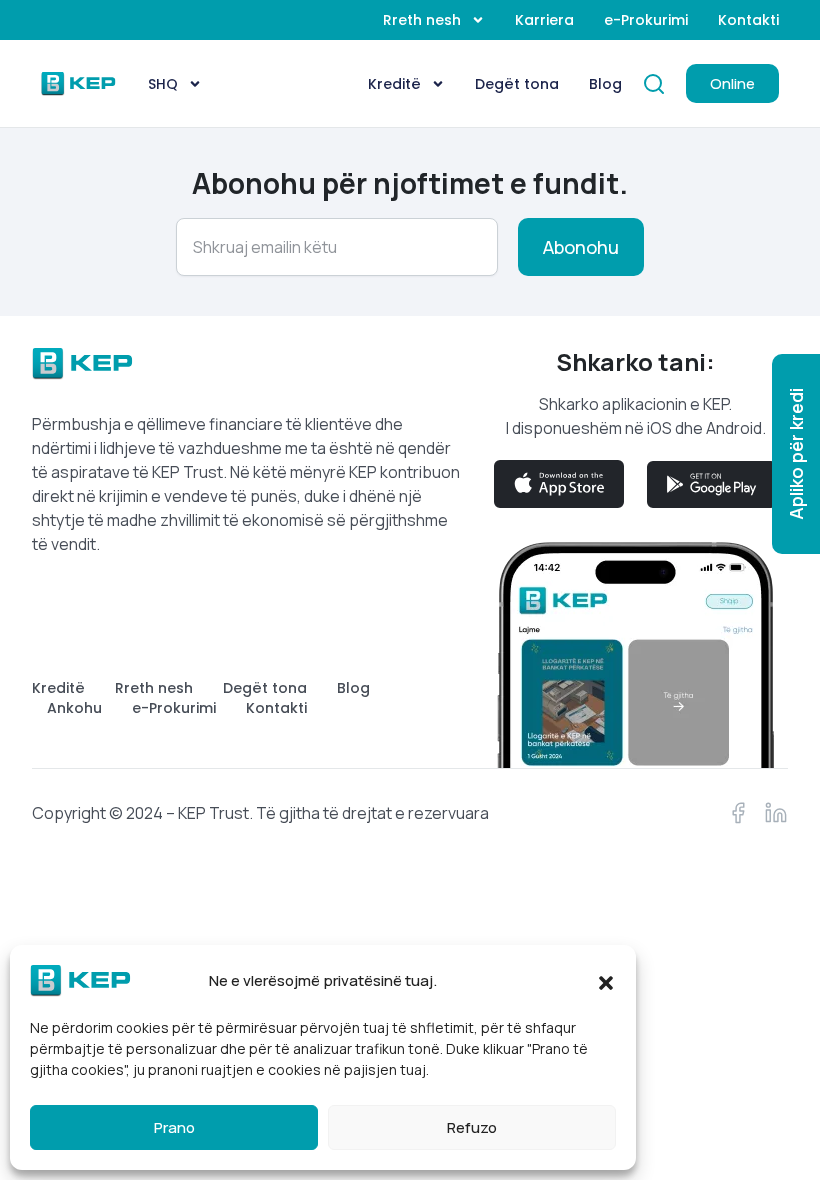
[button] (606, 981)
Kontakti (748, 20)
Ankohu (74, 708)
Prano (174, 1127)
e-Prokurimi (646, 20)
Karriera (544, 20)
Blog (605, 84)
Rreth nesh (422, 20)
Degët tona (517, 84)
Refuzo (472, 1127)
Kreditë (394, 84)
